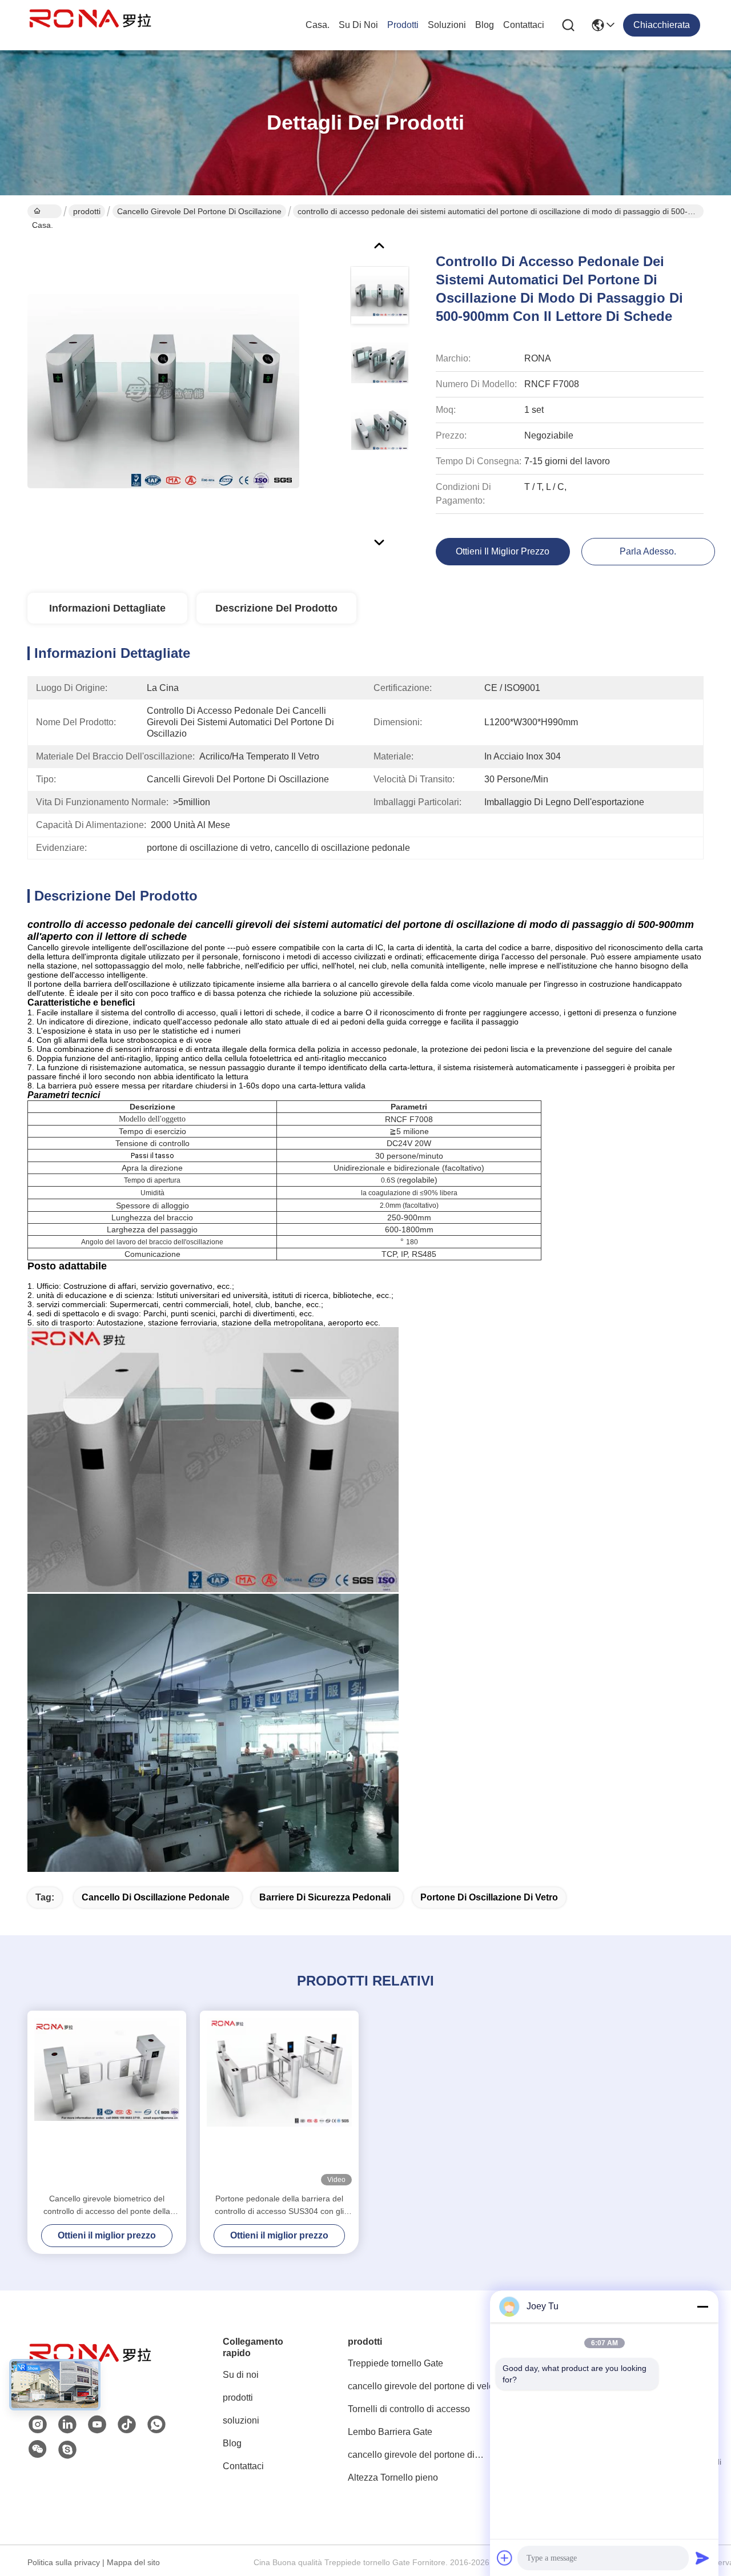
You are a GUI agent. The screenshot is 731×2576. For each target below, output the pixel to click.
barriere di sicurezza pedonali (325, 1897)
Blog (485, 25)
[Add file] (505, 2558)
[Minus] (702, 2306)
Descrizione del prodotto (276, 608)
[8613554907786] (156, 2425)
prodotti (403, 25)
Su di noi (358, 25)
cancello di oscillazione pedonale (156, 1897)
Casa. (318, 25)
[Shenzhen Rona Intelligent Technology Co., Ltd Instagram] (38, 2425)
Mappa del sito (133, 2562)
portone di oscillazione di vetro (489, 1897)
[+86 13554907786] (67, 2450)
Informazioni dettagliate (107, 608)
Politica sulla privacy (64, 2562)
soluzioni (447, 25)
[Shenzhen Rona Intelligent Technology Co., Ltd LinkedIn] (67, 2425)
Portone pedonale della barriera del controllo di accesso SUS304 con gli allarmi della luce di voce (279, 2206)
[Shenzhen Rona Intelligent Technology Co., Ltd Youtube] (97, 2425)
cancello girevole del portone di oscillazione (199, 211)
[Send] (702, 2558)
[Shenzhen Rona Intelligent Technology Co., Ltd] (90, 25)
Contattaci (524, 25)
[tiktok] (127, 2425)
